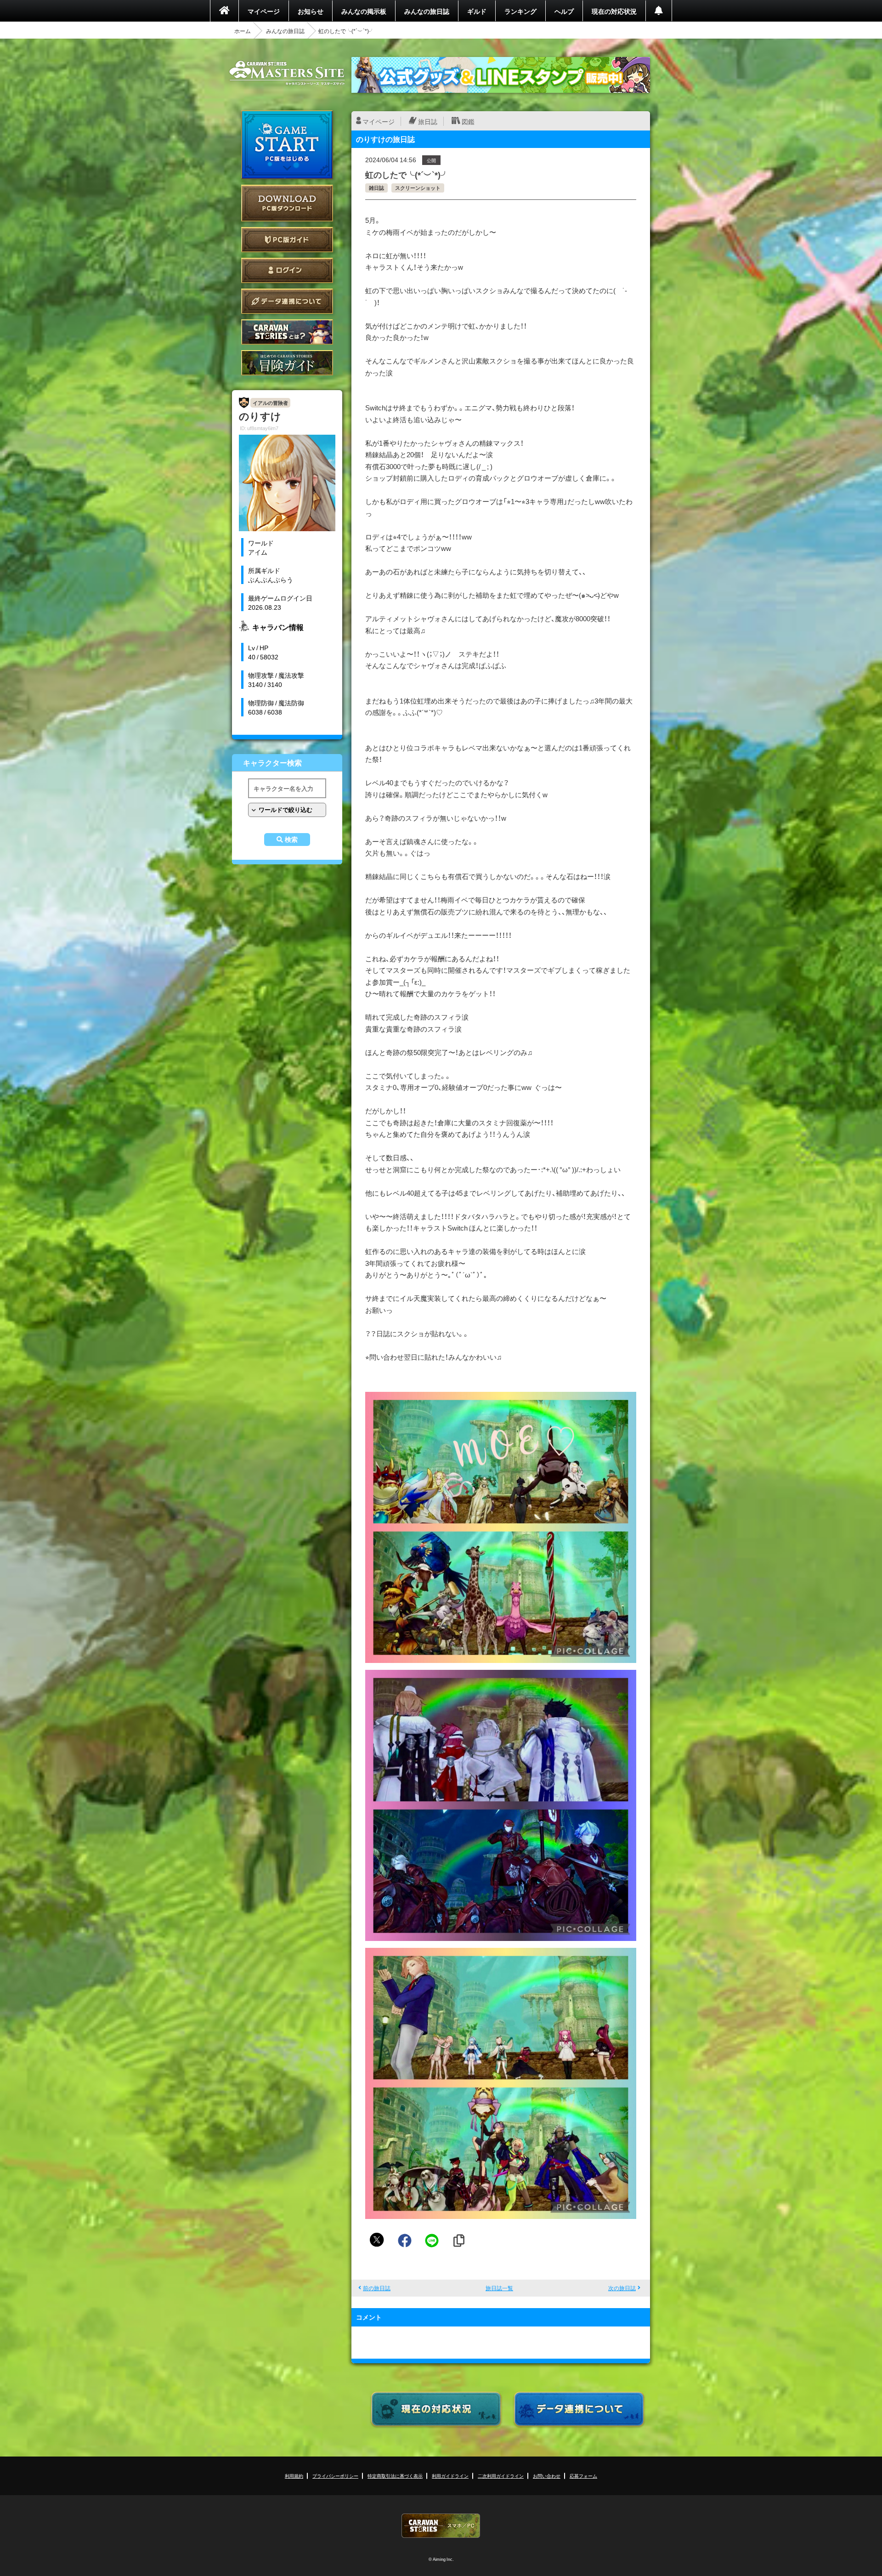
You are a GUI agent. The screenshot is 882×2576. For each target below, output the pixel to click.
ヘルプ (564, 11)
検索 (291, 840)
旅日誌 (428, 121)
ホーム (243, 31)
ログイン (287, 270)
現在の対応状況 (614, 11)
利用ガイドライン (450, 2476)
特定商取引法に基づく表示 (395, 2476)
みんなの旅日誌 (427, 11)
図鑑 (468, 121)
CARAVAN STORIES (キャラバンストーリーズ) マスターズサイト (287, 73)
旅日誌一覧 (499, 2288)
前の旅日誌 (377, 2288)
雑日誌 (376, 188)
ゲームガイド (287, 363)
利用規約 (294, 2476)
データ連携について (287, 301)
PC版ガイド (287, 240)
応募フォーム (583, 2476)
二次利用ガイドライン (501, 2476)
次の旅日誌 (622, 2288)
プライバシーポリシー (335, 2476)
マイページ (264, 11)
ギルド (477, 11)
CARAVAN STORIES (441, 2526)
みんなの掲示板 (364, 11)
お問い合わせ (547, 2476)
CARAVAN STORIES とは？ (287, 332)
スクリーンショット (418, 188)
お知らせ (311, 11)
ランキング (520, 11)
